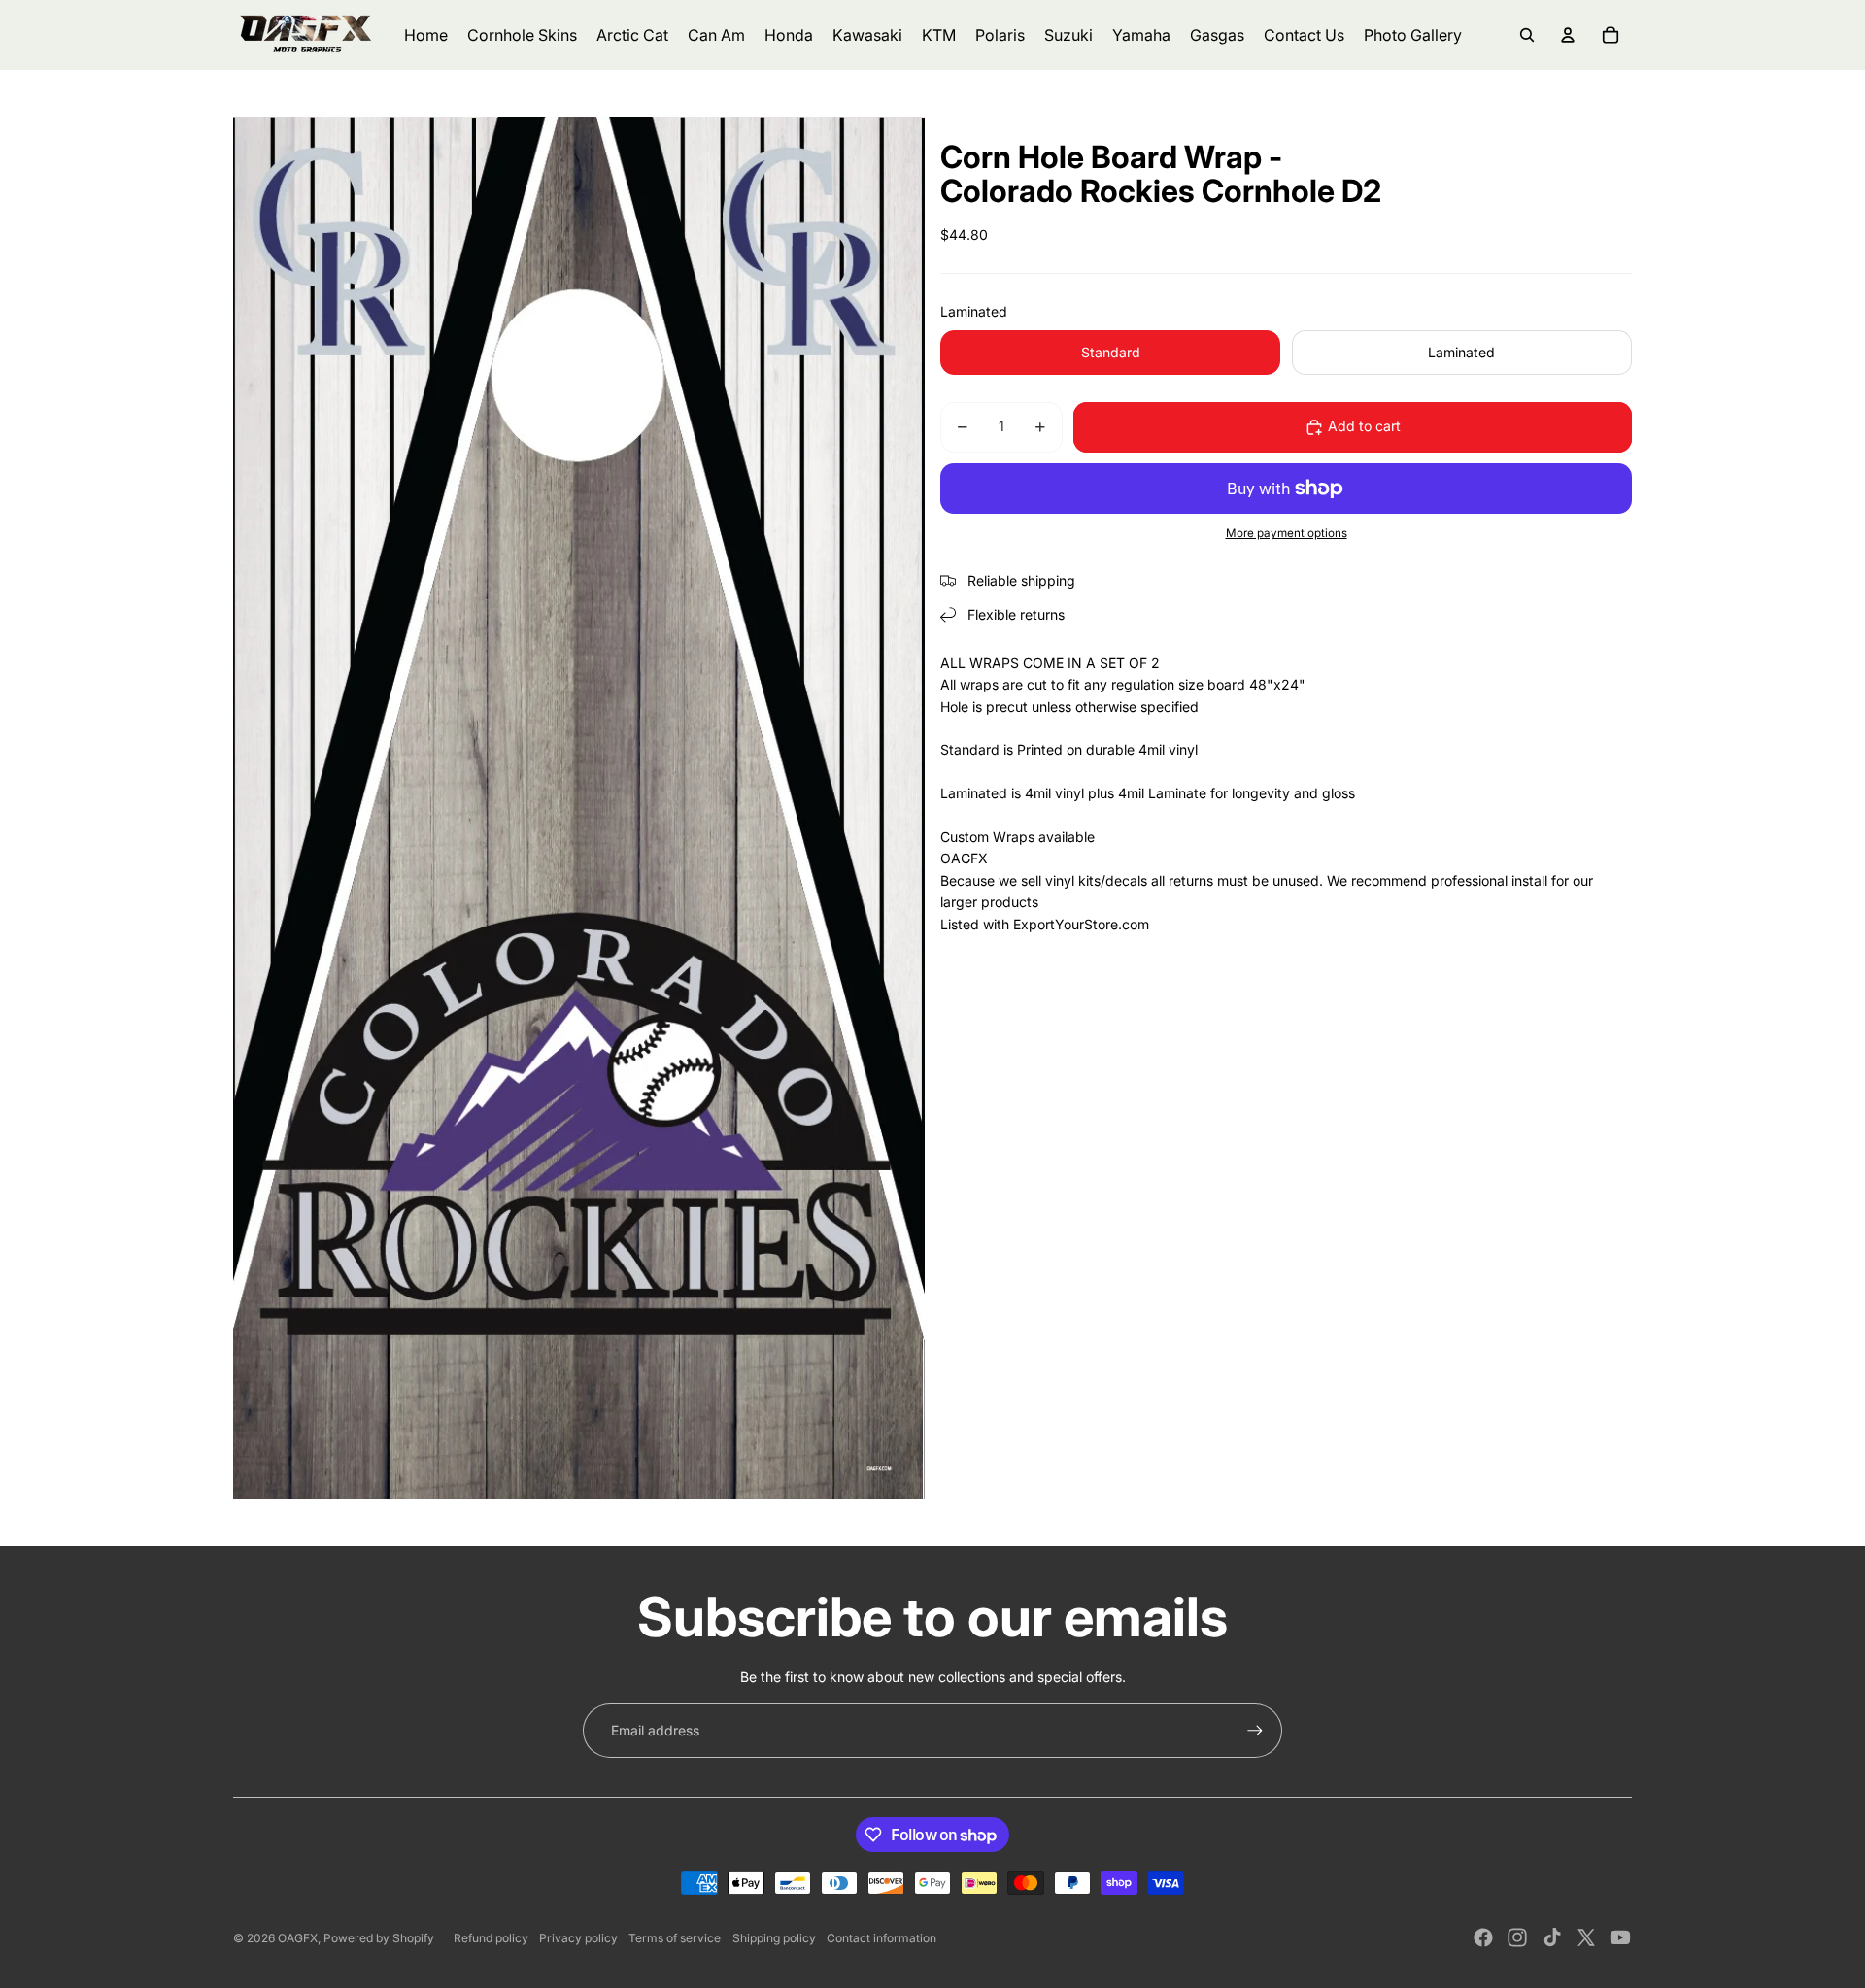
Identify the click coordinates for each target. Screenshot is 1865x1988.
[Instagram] (1517, 1937)
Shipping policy (774, 1938)
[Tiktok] (1552, 1937)
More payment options (1287, 534)
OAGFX (298, 1938)
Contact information (882, 1938)
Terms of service (675, 1938)
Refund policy (491, 1938)
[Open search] (1527, 35)
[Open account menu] (1568, 35)
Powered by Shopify (379, 1938)
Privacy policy (578, 1938)
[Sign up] (1255, 1731)
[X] (1586, 1937)
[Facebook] (1483, 1937)
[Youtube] (1620, 1937)
